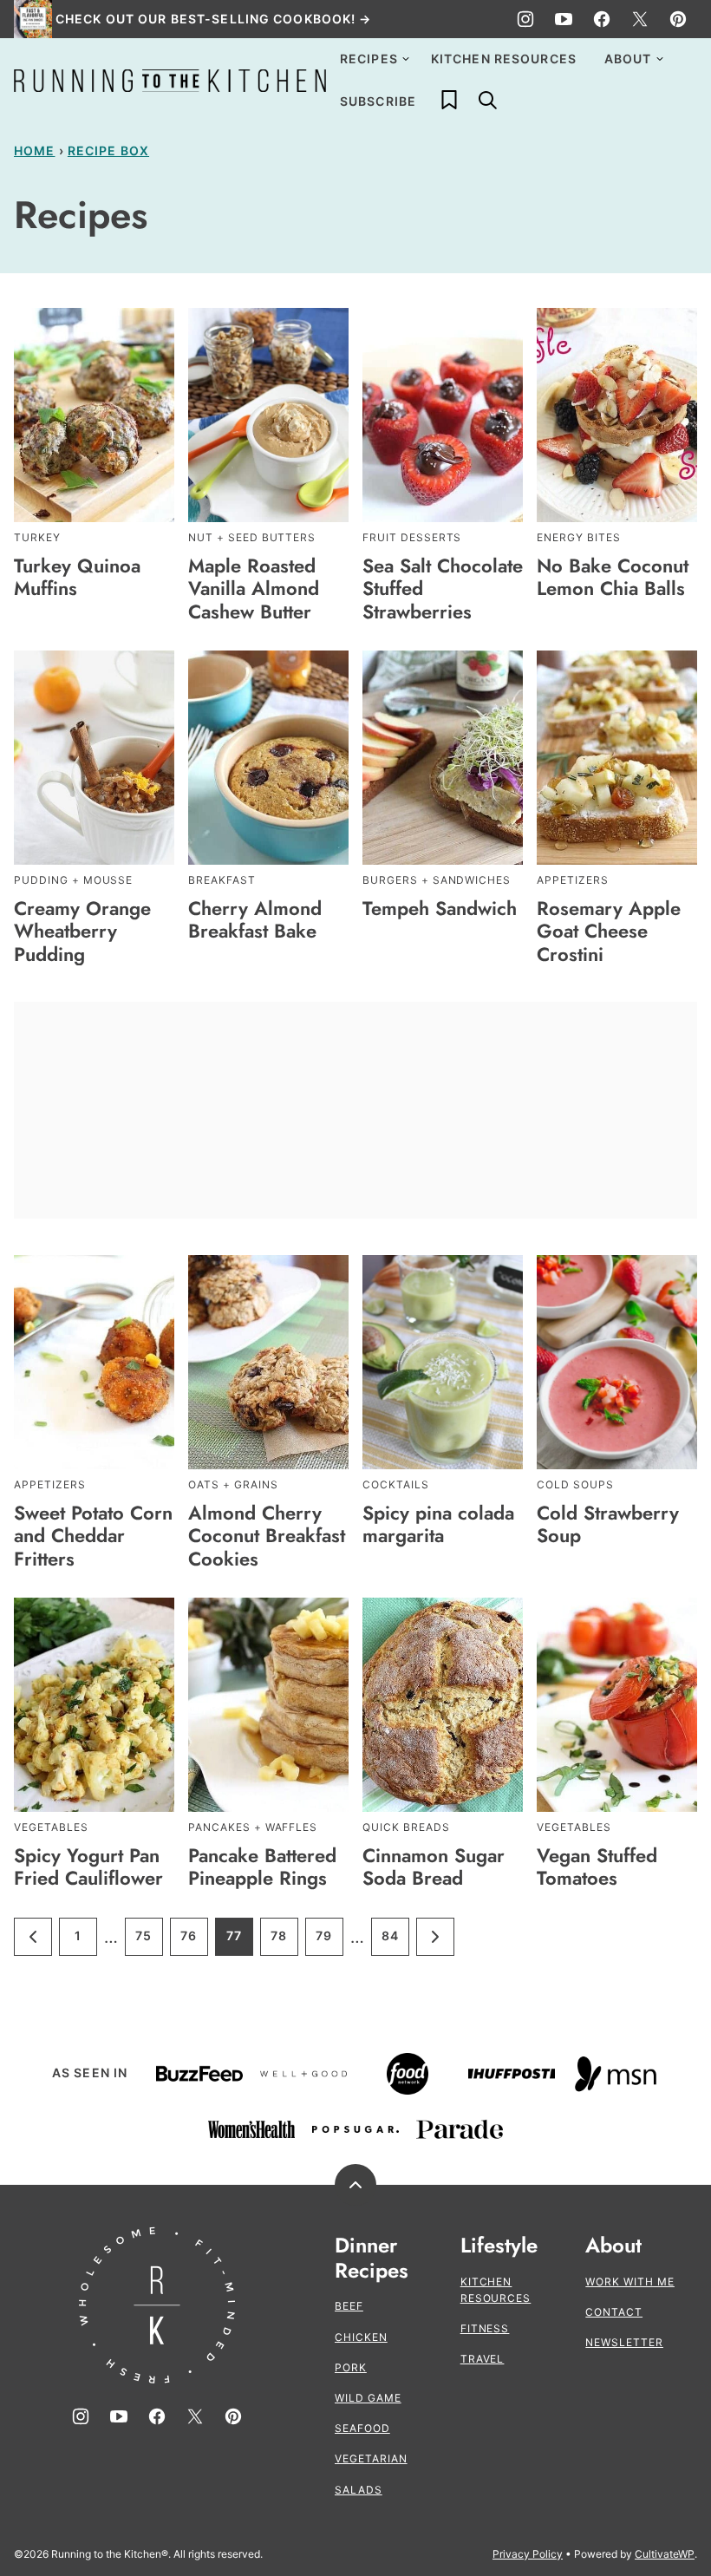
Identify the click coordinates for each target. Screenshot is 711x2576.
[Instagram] (525, 19)
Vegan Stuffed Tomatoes (597, 1867)
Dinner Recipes (372, 2259)
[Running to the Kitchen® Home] (170, 81)
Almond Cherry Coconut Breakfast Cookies (267, 1536)
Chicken (361, 2337)
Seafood (362, 2428)
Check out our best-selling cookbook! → (214, 19)
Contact (614, 2312)
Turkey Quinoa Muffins (77, 577)
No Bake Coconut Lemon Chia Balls (613, 577)
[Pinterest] (678, 19)
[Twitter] (640, 19)
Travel (483, 2359)
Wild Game (368, 2398)
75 (149, 1942)
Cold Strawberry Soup (608, 1524)
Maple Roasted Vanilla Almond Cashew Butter (254, 588)
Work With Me (630, 2282)
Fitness (485, 2328)
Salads (359, 2490)
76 (194, 1942)
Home (34, 150)
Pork (351, 2367)
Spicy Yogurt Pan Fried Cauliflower (88, 1867)
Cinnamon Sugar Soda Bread (434, 1867)
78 (284, 1942)
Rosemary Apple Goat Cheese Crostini (609, 931)
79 (329, 1942)
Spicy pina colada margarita (438, 1524)
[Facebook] (602, 19)
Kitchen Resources (504, 59)
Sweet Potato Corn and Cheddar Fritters (93, 1536)
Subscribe (378, 101)
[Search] (487, 100)
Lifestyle (499, 2246)
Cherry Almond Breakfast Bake (255, 919)
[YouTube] (564, 19)
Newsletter (624, 2342)
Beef (349, 2306)
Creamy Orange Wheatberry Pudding (82, 931)
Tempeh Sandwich (440, 908)
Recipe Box (108, 150)
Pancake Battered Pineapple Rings (262, 1867)
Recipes (369, 59)
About (628, 59)
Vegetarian (371, 2458)
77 (240, 1942)
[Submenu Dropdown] (406, 59)
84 (395, 1942)
